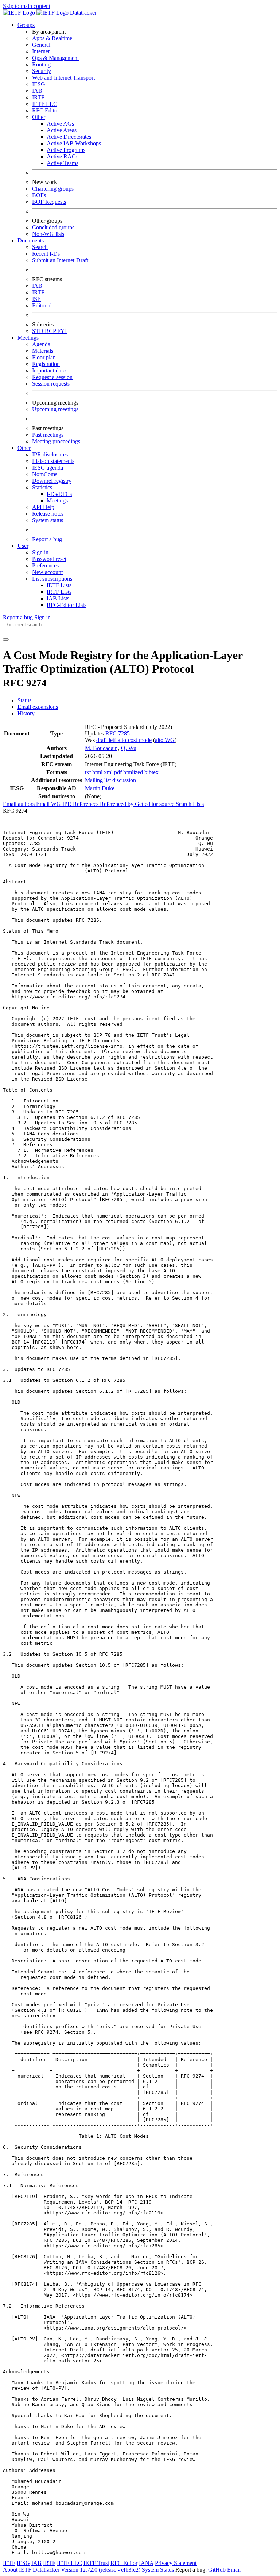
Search (40, 247)
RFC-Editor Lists (67, 605)
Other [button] (24, 448)
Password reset (49, 559)
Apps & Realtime (52, 38)
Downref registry (52, 481)
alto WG (165, 740)
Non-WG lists (48, 234)
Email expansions (38, 707)
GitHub (217, 2570)
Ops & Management (55, 58)
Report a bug (47, 539)
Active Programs (66, 150)
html (98, 772)
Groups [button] (26, 25)
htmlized (134, 772)
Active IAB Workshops (74, 143)
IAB (37, 91)
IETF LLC (45, 104)
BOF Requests (49, 202)
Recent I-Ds (46, 254)
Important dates (50, 370)
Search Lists (190, 804)
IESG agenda (48, 468)
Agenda (41, 344)
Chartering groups (53, 189)
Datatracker (83, 13)
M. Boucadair (101, 748)
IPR (68, 804)
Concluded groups (53, 227)
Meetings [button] (28, 338)
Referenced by (117, 804)
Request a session (52, 377)
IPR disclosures (50, 454)
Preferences (45, 565)
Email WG (49, 804)
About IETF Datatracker (31, 2570)
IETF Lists (59, 585)
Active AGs (60, 124)
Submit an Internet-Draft (60, 260)
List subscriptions (52, 579)
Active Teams (63, 163)
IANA (146, 2563)
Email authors (20, 804)
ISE (36, 299)
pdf (119, 772)
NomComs (45, 474)
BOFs (39, 195)
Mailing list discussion (110, 780)
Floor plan (44, 357)
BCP (51, 331)
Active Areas (62, 130)
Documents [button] (31, 240)
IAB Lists (58, 598)
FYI (62, 331)
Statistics (42, 487)
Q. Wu (129, 748)
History (26, 713)
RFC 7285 (118, 733)
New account (47, 572)
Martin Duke (100, 788)
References (86, 804)
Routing (41, 64)
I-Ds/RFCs (59, 494)
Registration (46, 364)
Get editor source (155, 804)
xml (109, 772)
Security (42, 71)
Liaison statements (53, 461)
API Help (43, 507)
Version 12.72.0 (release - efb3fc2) (101, 2570)
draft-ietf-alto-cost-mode (124, 740)
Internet (41, 51)
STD (38, 331)
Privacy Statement (176, 2563)
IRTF (38, 97)
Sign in (40, 552)
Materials (43, 351)
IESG (39, 84)
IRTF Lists (59, 592)
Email (234, 2570)
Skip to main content (27, 6)
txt (89, 772)
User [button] (23, 546)
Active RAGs (63, 156)
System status (48, 520)
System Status (158, 2570)
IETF (9, 2563)
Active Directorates (69, 137)
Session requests (51, 384)
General (41, 45)
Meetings (57, 500)
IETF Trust (96, 2563)
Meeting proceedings (56, 441)
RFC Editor (46, 110)
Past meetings (48, 435)
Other (39, 117)
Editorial (42, 305)
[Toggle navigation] (6, 639)
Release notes (48, 514)
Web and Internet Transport (63, 78)
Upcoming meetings (55, 409)
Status (24, 700)
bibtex (151, 772)
